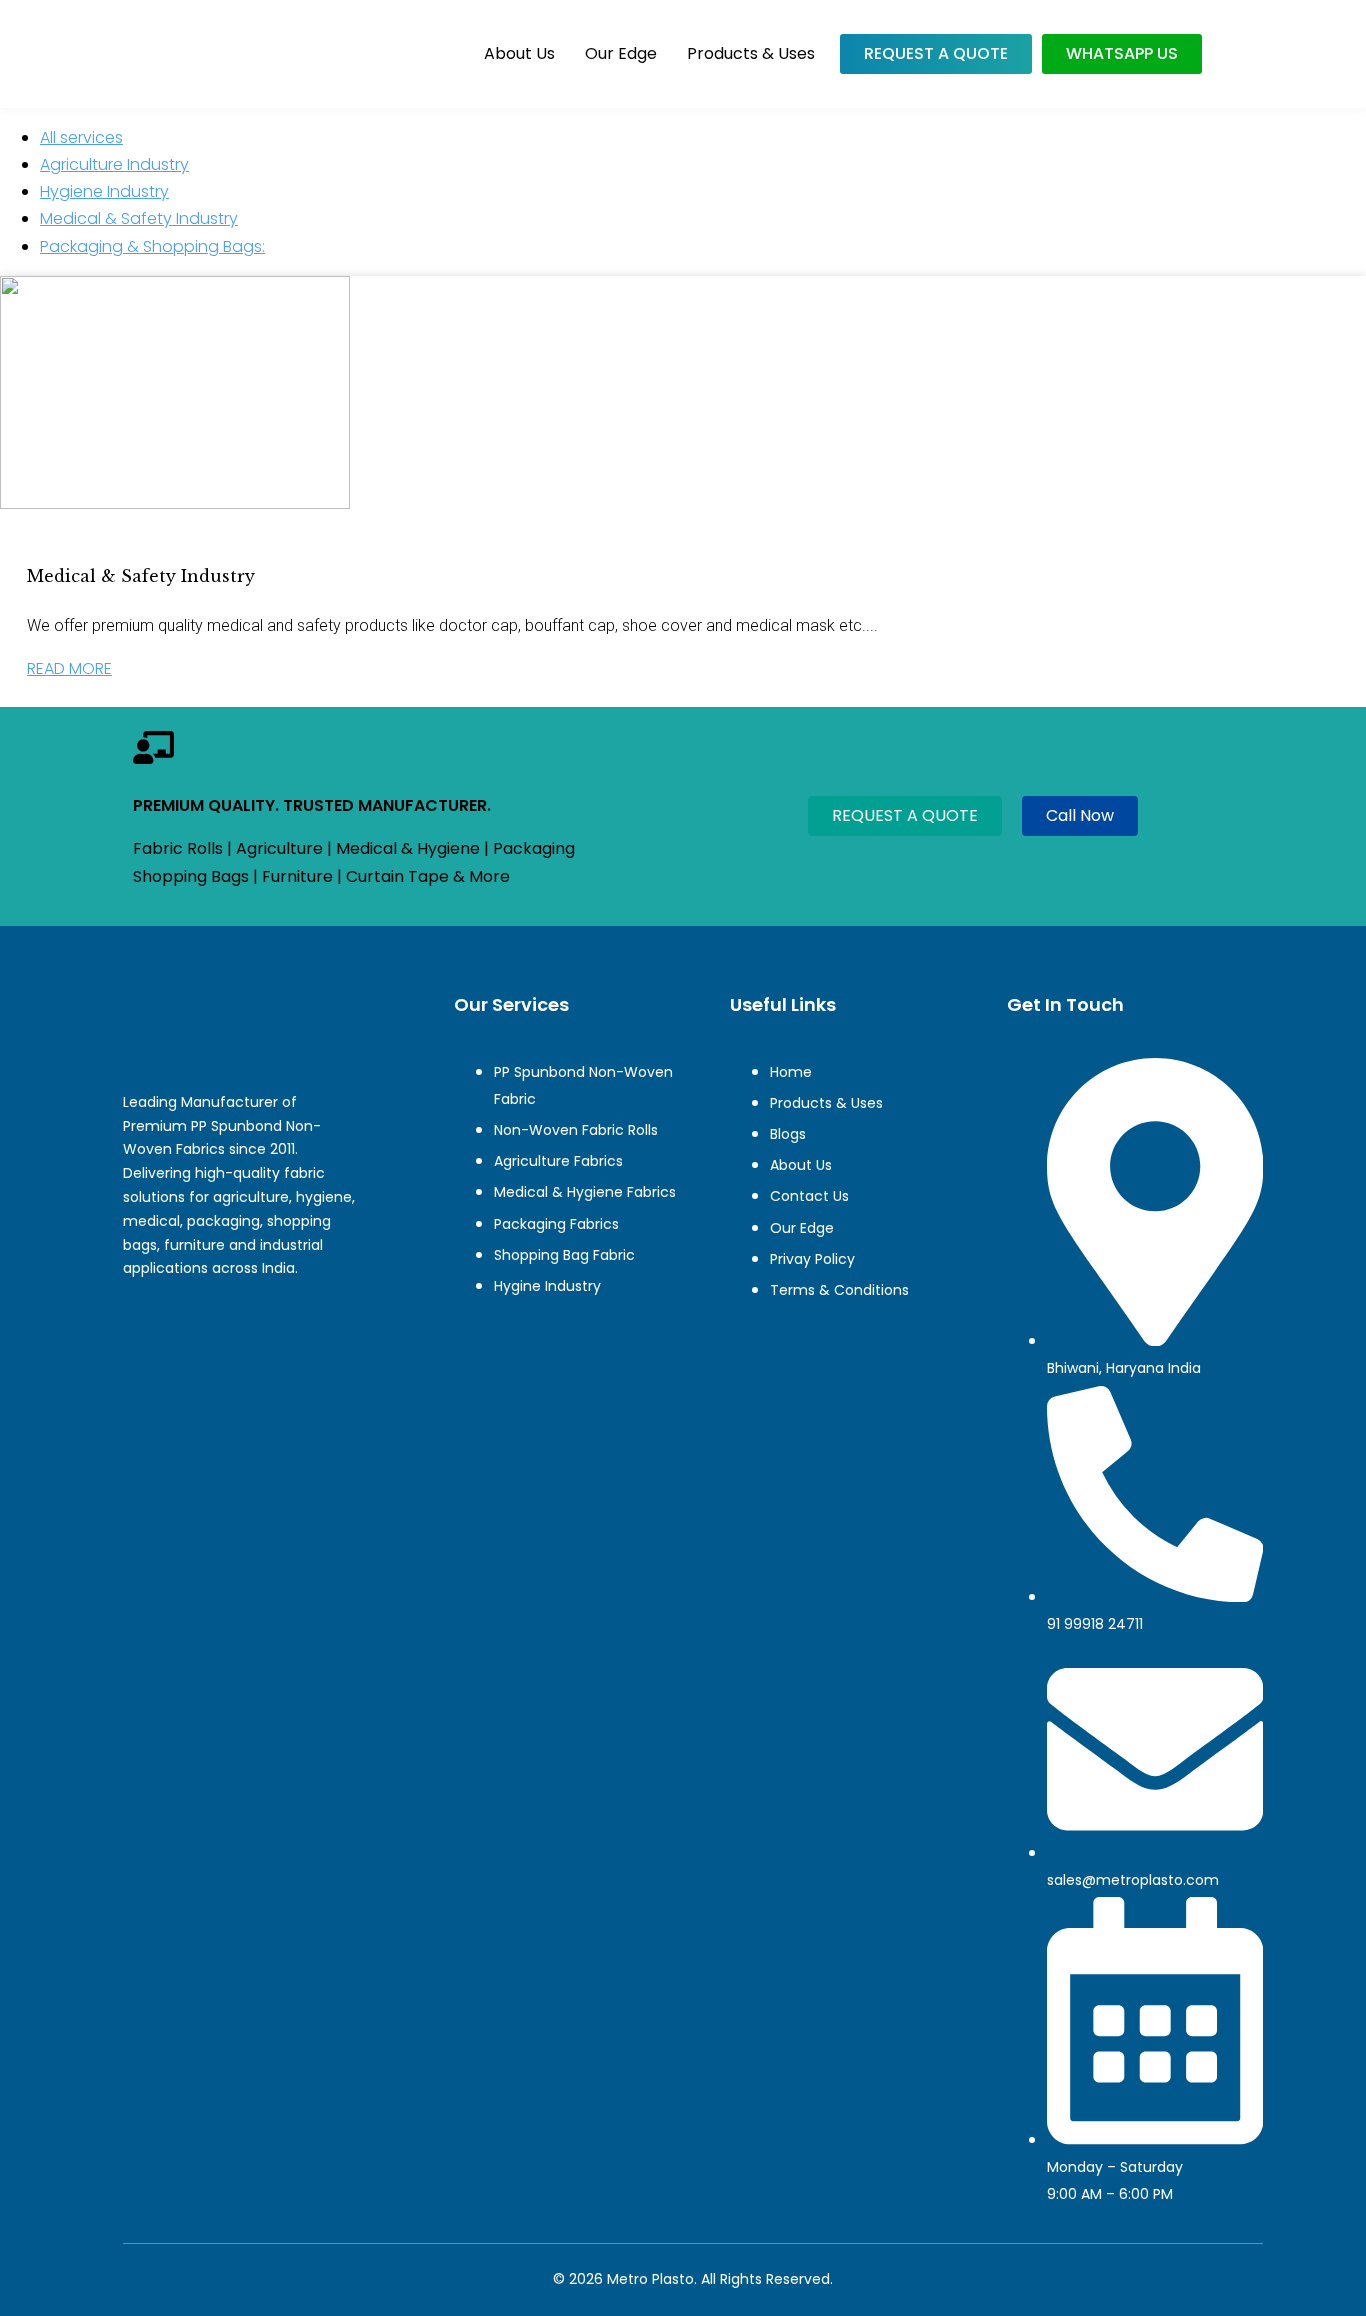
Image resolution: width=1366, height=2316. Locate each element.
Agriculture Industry (114, 164)
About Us (519, 53)
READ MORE (69, 668)
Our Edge (621, 53)
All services (81, 137)
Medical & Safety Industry (139, 218)
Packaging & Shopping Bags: (152, 246)
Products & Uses (751, 53)
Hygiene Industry (104, 191)
